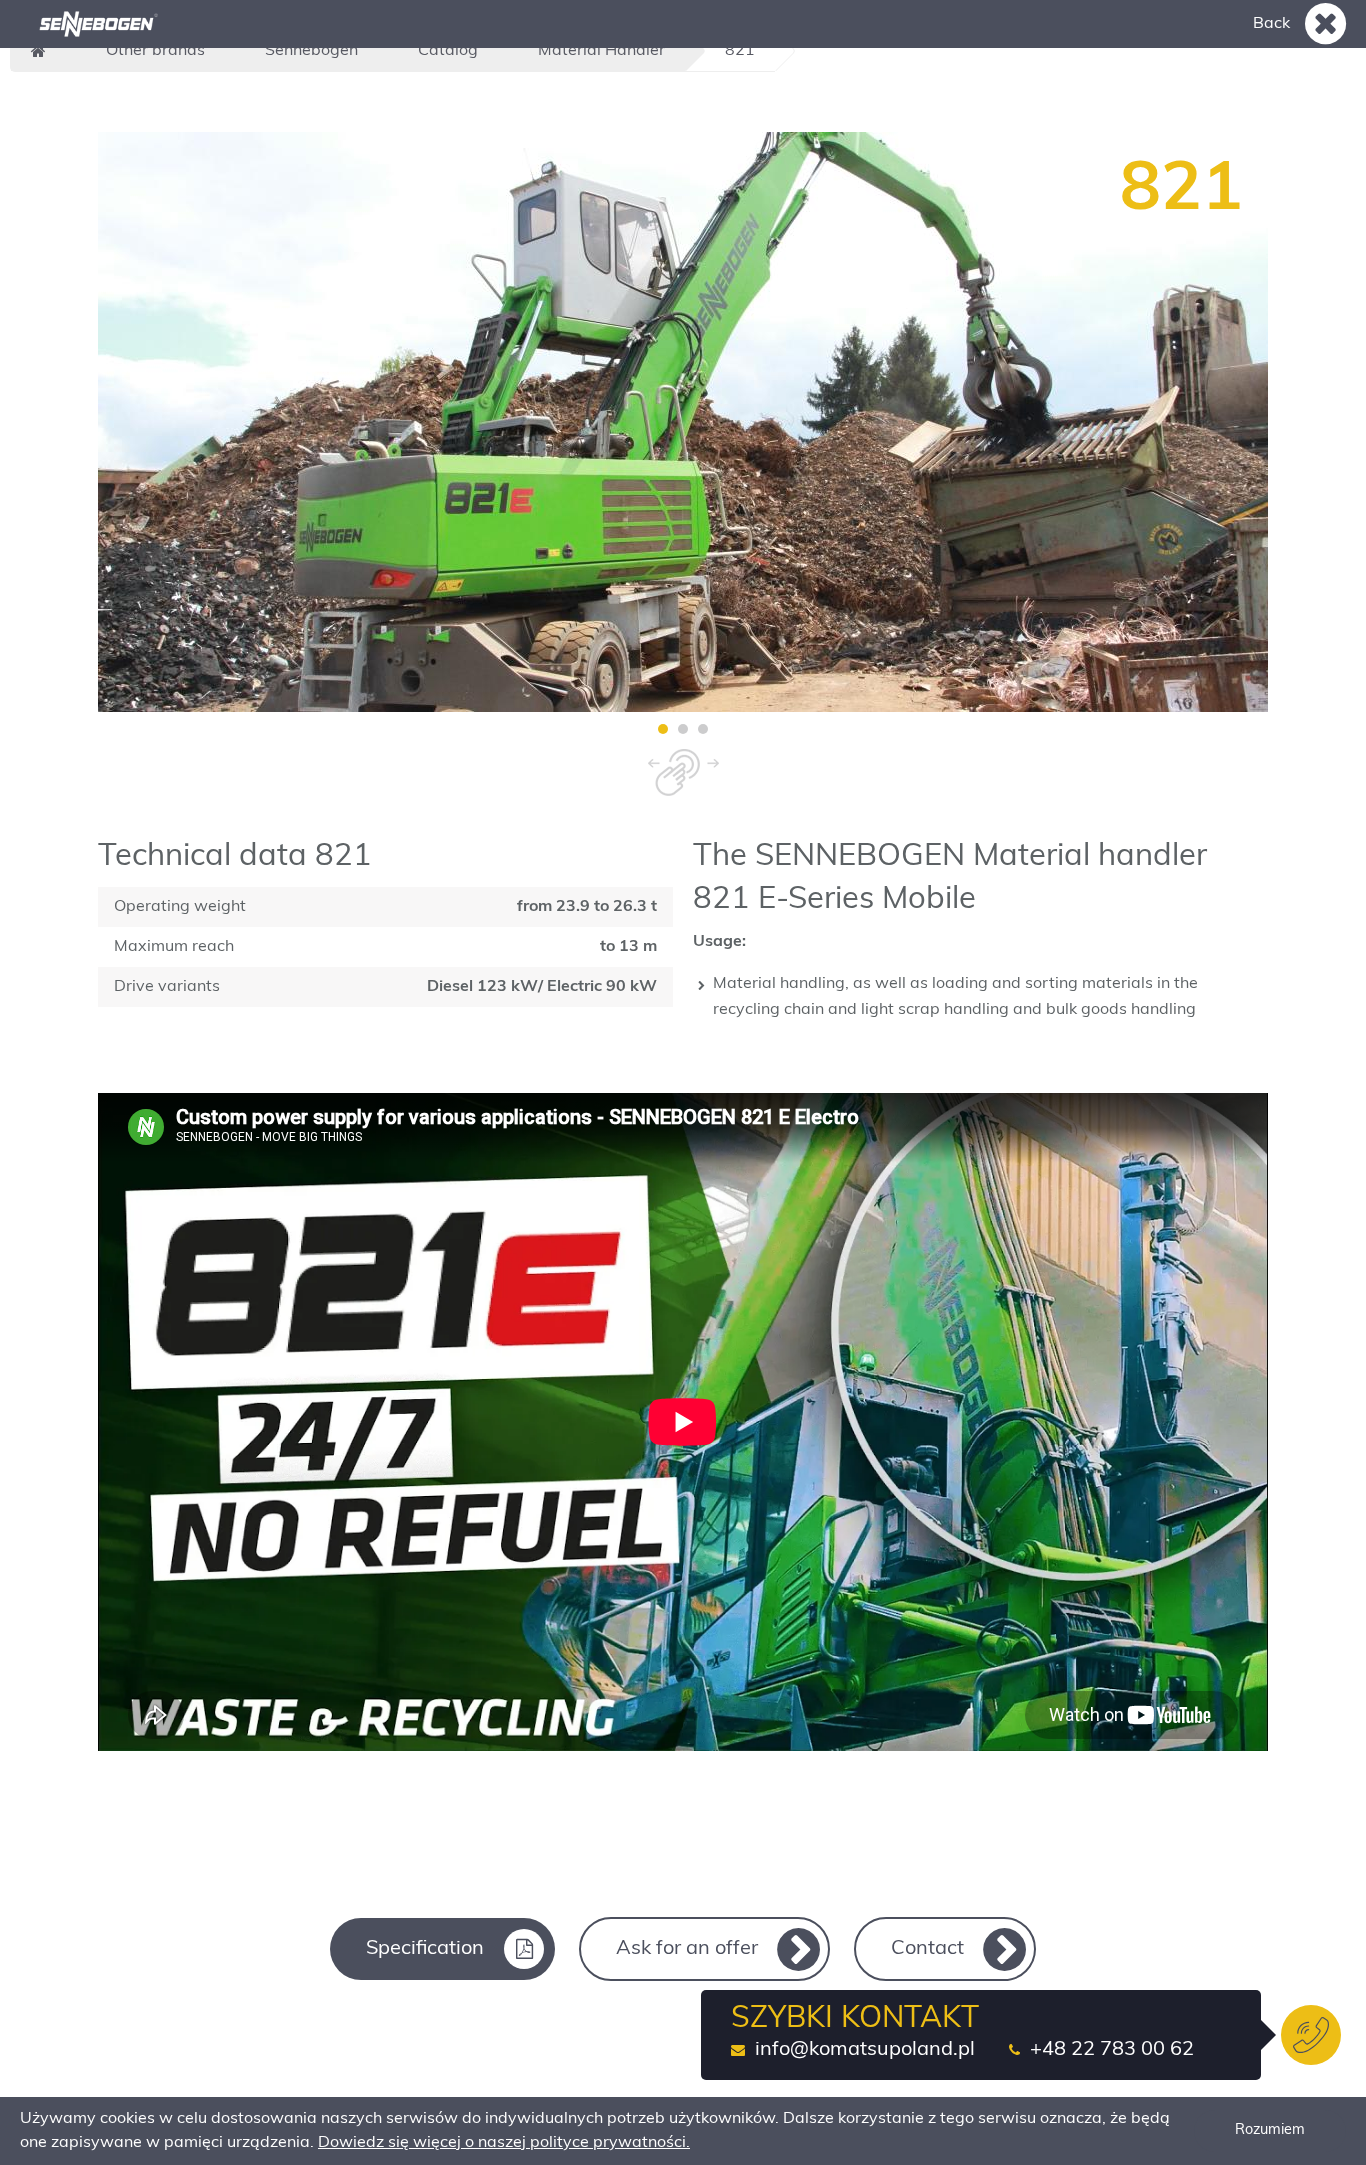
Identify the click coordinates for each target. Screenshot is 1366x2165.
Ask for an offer (687, 1949)
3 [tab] (703, 729)
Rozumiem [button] (1270, 2130)
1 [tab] (663, 729)
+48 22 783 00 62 (1112, 2050)
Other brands (155, 51)
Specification (425, 1949)
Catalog (448, 51)
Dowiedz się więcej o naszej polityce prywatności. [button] (504, 2143)
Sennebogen (311, 51)
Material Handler (601, 51)
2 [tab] (683, 729)
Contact (927, 1949)
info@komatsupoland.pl (865, 2050)
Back (1271, 24)
